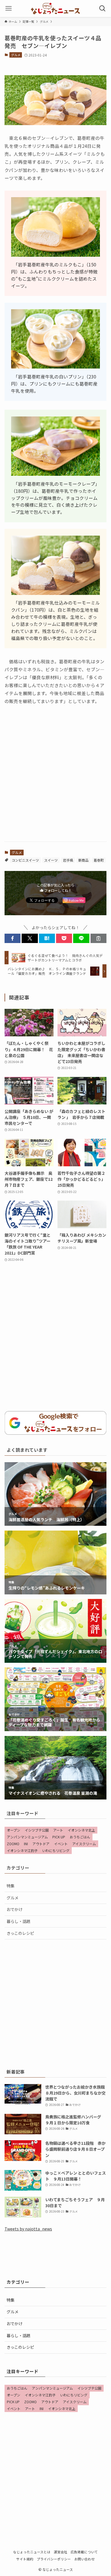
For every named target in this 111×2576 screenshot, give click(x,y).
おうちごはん (80, 1837)
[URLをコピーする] (98, 938)
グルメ (16, 55)
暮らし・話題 (18, 1921)
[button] (13, 938)
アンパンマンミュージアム (27, 1837)
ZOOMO (13, 1844)
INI (26, 1844)
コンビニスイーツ (25, 860)
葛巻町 (99, 860)
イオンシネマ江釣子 (22, 1850)
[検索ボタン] (102, 9)
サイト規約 (25, 2559)
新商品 (83, 860)
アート (58, 1830)
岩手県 (68, 860)
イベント (61, 1844)
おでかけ (15, 1909)
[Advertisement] (55, 778)
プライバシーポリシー (54, 2559)
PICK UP (59, 1837)
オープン (14, 1830)
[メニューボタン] (9, 9)
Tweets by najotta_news (28, 2229)
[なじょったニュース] (55, 9)
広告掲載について (84, 2552)
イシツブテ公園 (37, 1830)
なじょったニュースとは (32, 2552)
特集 (11, 1886)
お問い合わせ (85, 2559)
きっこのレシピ (20, 1933)
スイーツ (51, 860)
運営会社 (61, 2552)
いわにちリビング (56, 1850)
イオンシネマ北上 (81, 1830)
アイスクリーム (84, 1844)
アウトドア (41, 1844)
